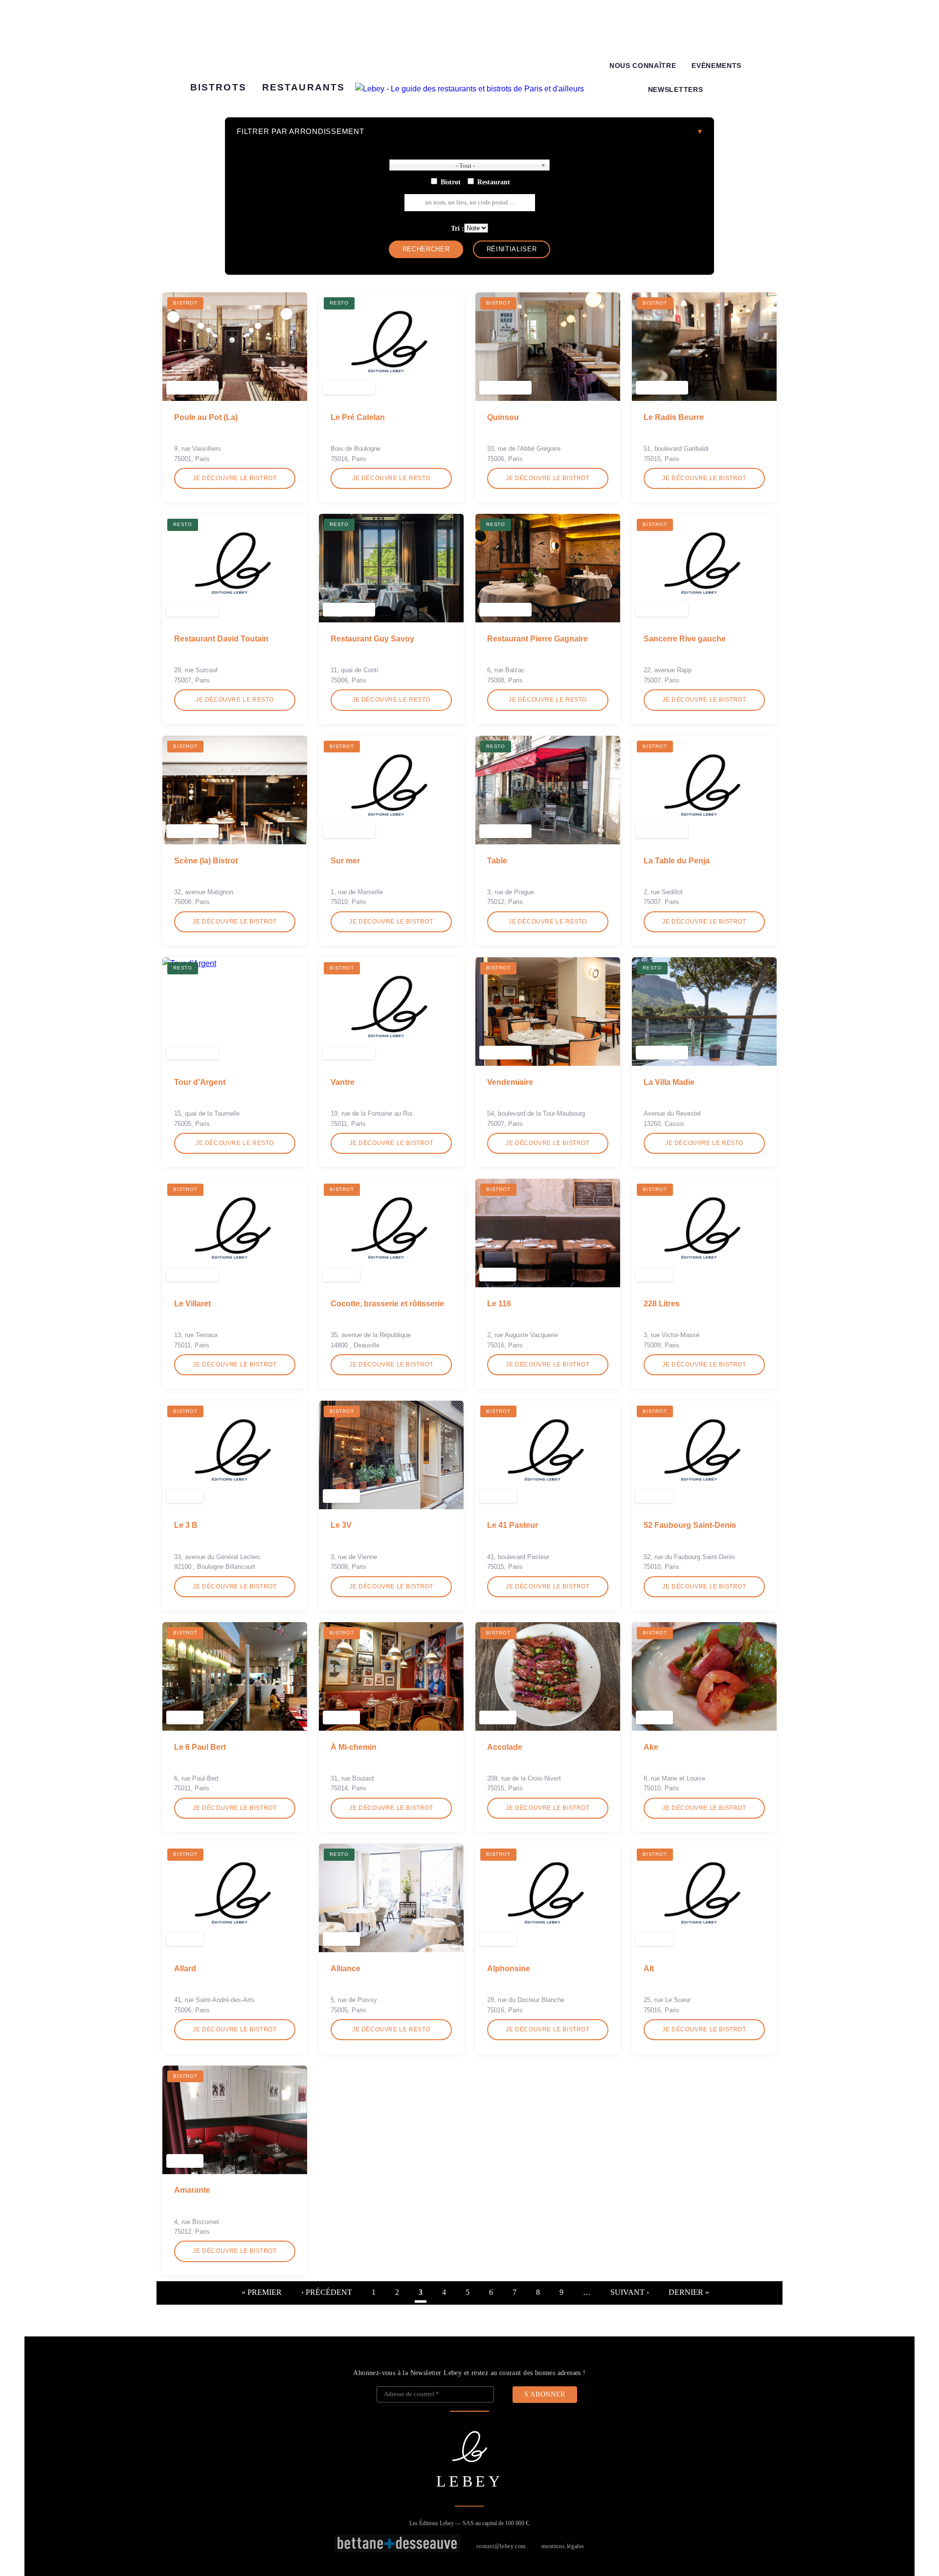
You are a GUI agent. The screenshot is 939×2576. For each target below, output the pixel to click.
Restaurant (494, 182)
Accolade (505, 1747)
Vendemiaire (510, 1082)
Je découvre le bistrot (235, 478)
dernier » (689, 2292)
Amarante (192, 2190)
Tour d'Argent (200, 1082)
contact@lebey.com (501, 2546)
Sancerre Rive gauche (685, 639)
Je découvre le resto (391, 478)
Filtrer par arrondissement (301, 131)
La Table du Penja (677, 861)
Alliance (346, 1969)
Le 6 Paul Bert (200, 1747)
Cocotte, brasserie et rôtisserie (387, 1304)
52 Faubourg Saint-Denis (690, 1525)
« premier (262, 2292)
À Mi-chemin (354, 1747)
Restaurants (303, 87)
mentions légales (563, 2546)
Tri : (458, 228)
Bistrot (451, 182)
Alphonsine (509, 1969)
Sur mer (345, 861)
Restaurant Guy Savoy (372, 639)
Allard (185, 1969)
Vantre (343, 1082)
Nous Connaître (643, 66)
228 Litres (662, 1304)
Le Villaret (192, 1304)
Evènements (716, 66)
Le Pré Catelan (358, 417)
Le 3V (341, 1525)
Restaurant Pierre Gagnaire (537, 639)
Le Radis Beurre (674, 417)
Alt (649, 1969)
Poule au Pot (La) (206, 417)
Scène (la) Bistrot (206, 861)
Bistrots (218, 87)
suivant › (630, 2292)
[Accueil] (469, 89)
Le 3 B (186, 1525)
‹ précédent (327, 2292)
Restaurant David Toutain (221, 639)
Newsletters (675, 90)
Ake (651, 1747)
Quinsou (503, 417)
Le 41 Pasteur (513, 1525)
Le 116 (499, 1304)
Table (497, 861)
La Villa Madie (669, 1082)
